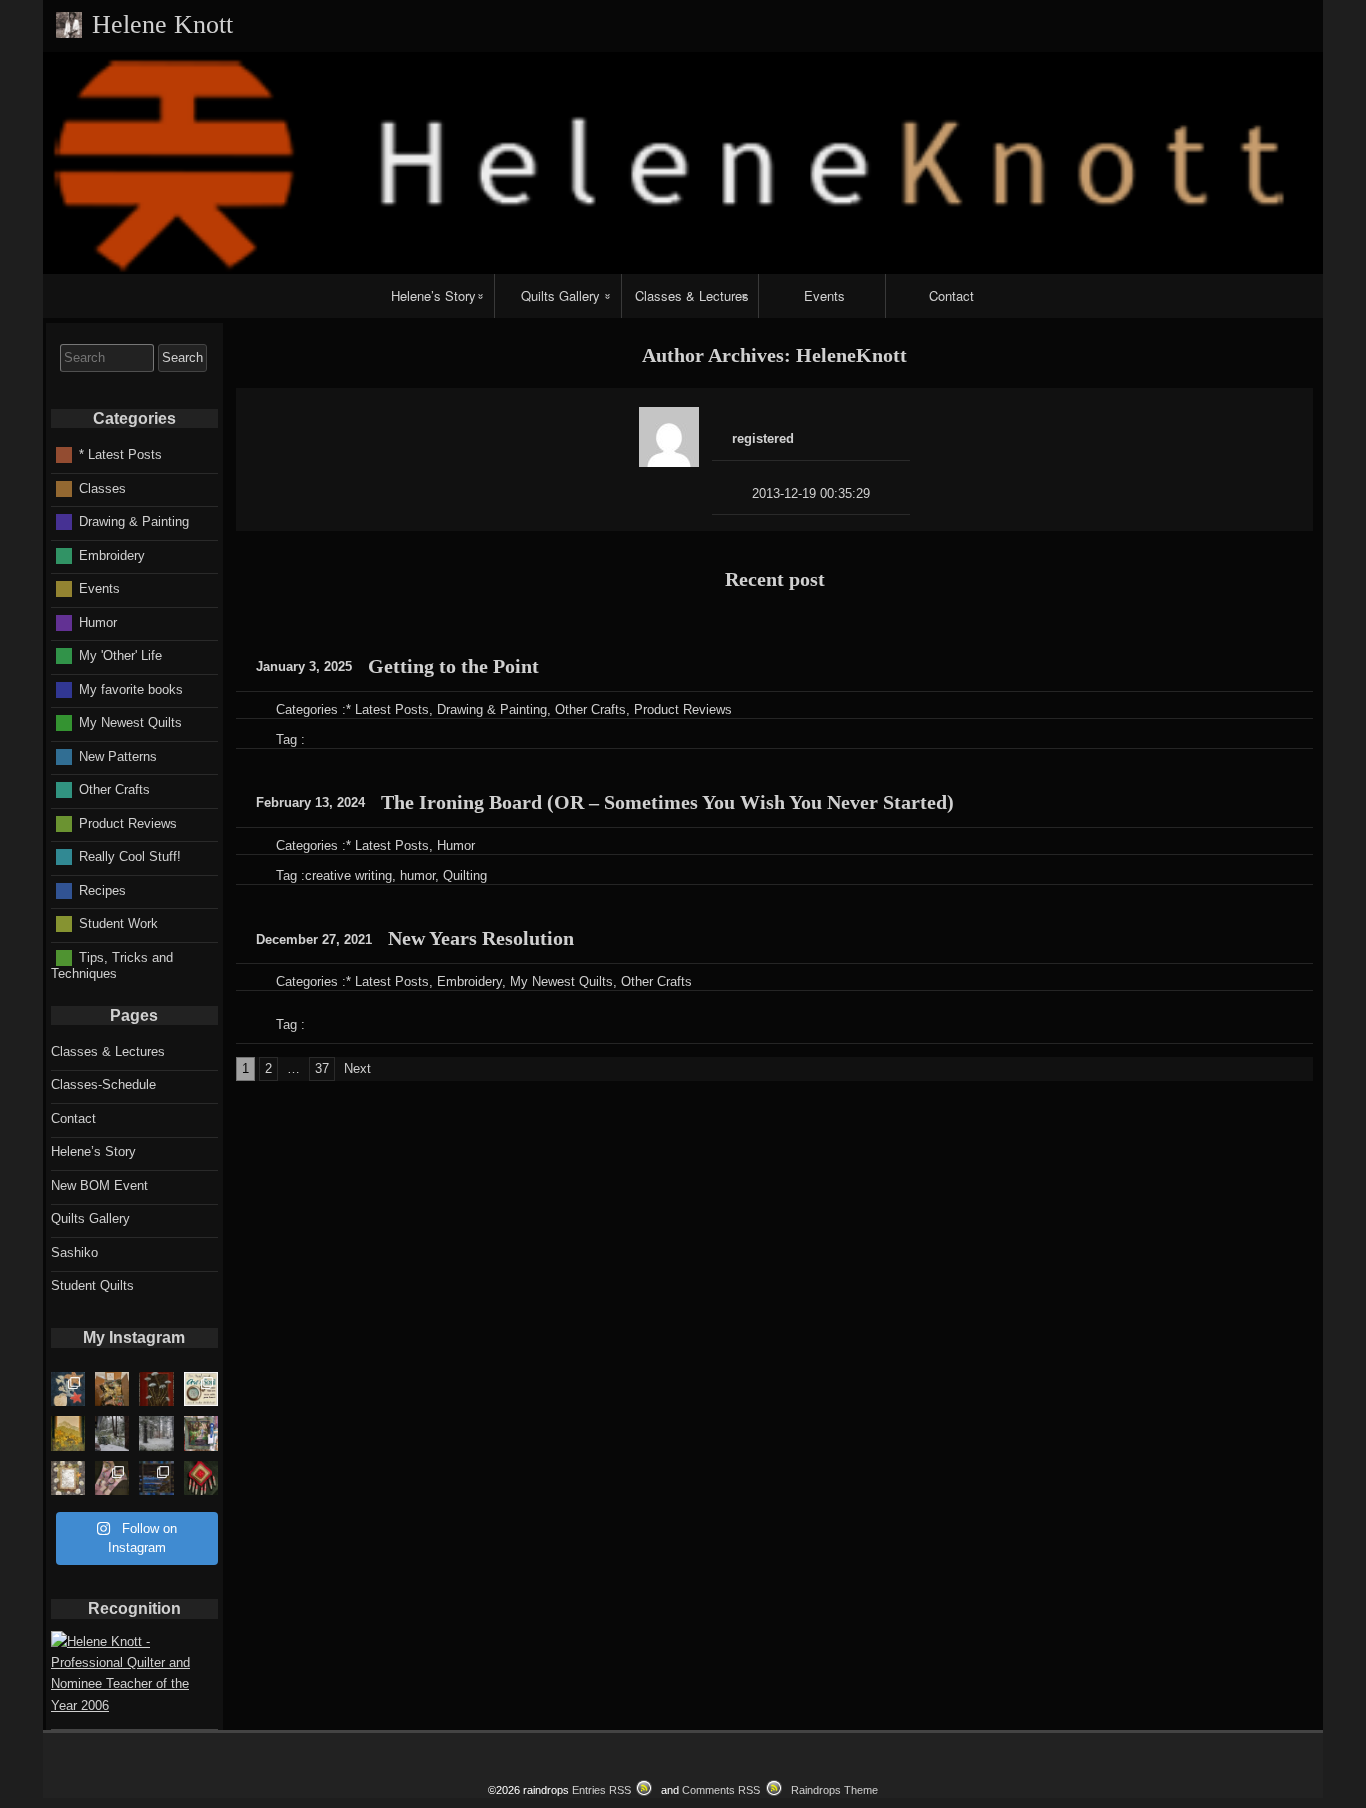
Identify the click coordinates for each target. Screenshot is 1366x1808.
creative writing (348, 875)
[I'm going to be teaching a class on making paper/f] (201, 1478)
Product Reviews (683, 709)
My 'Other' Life (120, 655)
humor (417, 875)
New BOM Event (99, 1185)
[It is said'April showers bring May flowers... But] (112, 1433)
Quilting (465, 875)
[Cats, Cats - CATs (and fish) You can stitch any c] (201, 1389)
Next (357, 1068)
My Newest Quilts (561, 981)
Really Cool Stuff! (130, 856)
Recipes (102, 889)
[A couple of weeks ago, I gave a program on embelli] (68, 1389)
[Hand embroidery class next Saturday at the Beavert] (156, 1389)
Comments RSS (721, 1790)
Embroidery (469, 981)
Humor (456, 845)
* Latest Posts (387, 709)
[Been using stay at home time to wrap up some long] (156, 1478)
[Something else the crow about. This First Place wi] (201, 1433)
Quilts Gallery (560, 295)
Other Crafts (590, 709)
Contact (951, 295)
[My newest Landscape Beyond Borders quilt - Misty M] (68, 1433)
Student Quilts (92, 1285)
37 (322, 1068)
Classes (102, 487)
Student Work (118, 923)
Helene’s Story (433, 295)
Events (824, 295)
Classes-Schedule (103, 1084)
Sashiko (74, 1252)
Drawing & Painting (492, 709)
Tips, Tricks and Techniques (112, 965)
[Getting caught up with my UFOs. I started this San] (68, 1478)
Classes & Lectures (692, 295)
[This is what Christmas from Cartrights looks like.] (112, 1389)
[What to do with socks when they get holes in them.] (112, 1478)
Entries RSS (601, 1790)
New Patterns (118, 755)
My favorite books (131, 688)
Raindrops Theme (834, 1790)
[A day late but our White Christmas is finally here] (156, 1433)
